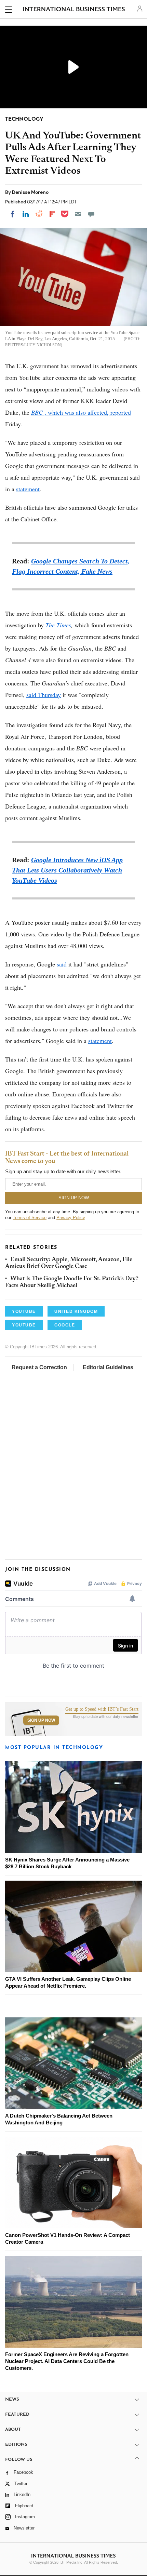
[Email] (78, 214)
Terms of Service (30, 1218)
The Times (58, 625)
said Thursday (44, 695)
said (62, 964)
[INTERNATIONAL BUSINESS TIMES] (74, 10)
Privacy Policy (71, 1218)
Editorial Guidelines (108, 1367)
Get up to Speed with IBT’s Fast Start (102, 1709)
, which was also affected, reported (81, 412)
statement (28, 489)
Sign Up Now (41, 1720)
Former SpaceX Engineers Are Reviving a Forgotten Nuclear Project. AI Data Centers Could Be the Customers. (67, 2361)
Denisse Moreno (30, 192)
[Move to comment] (91, 214)
